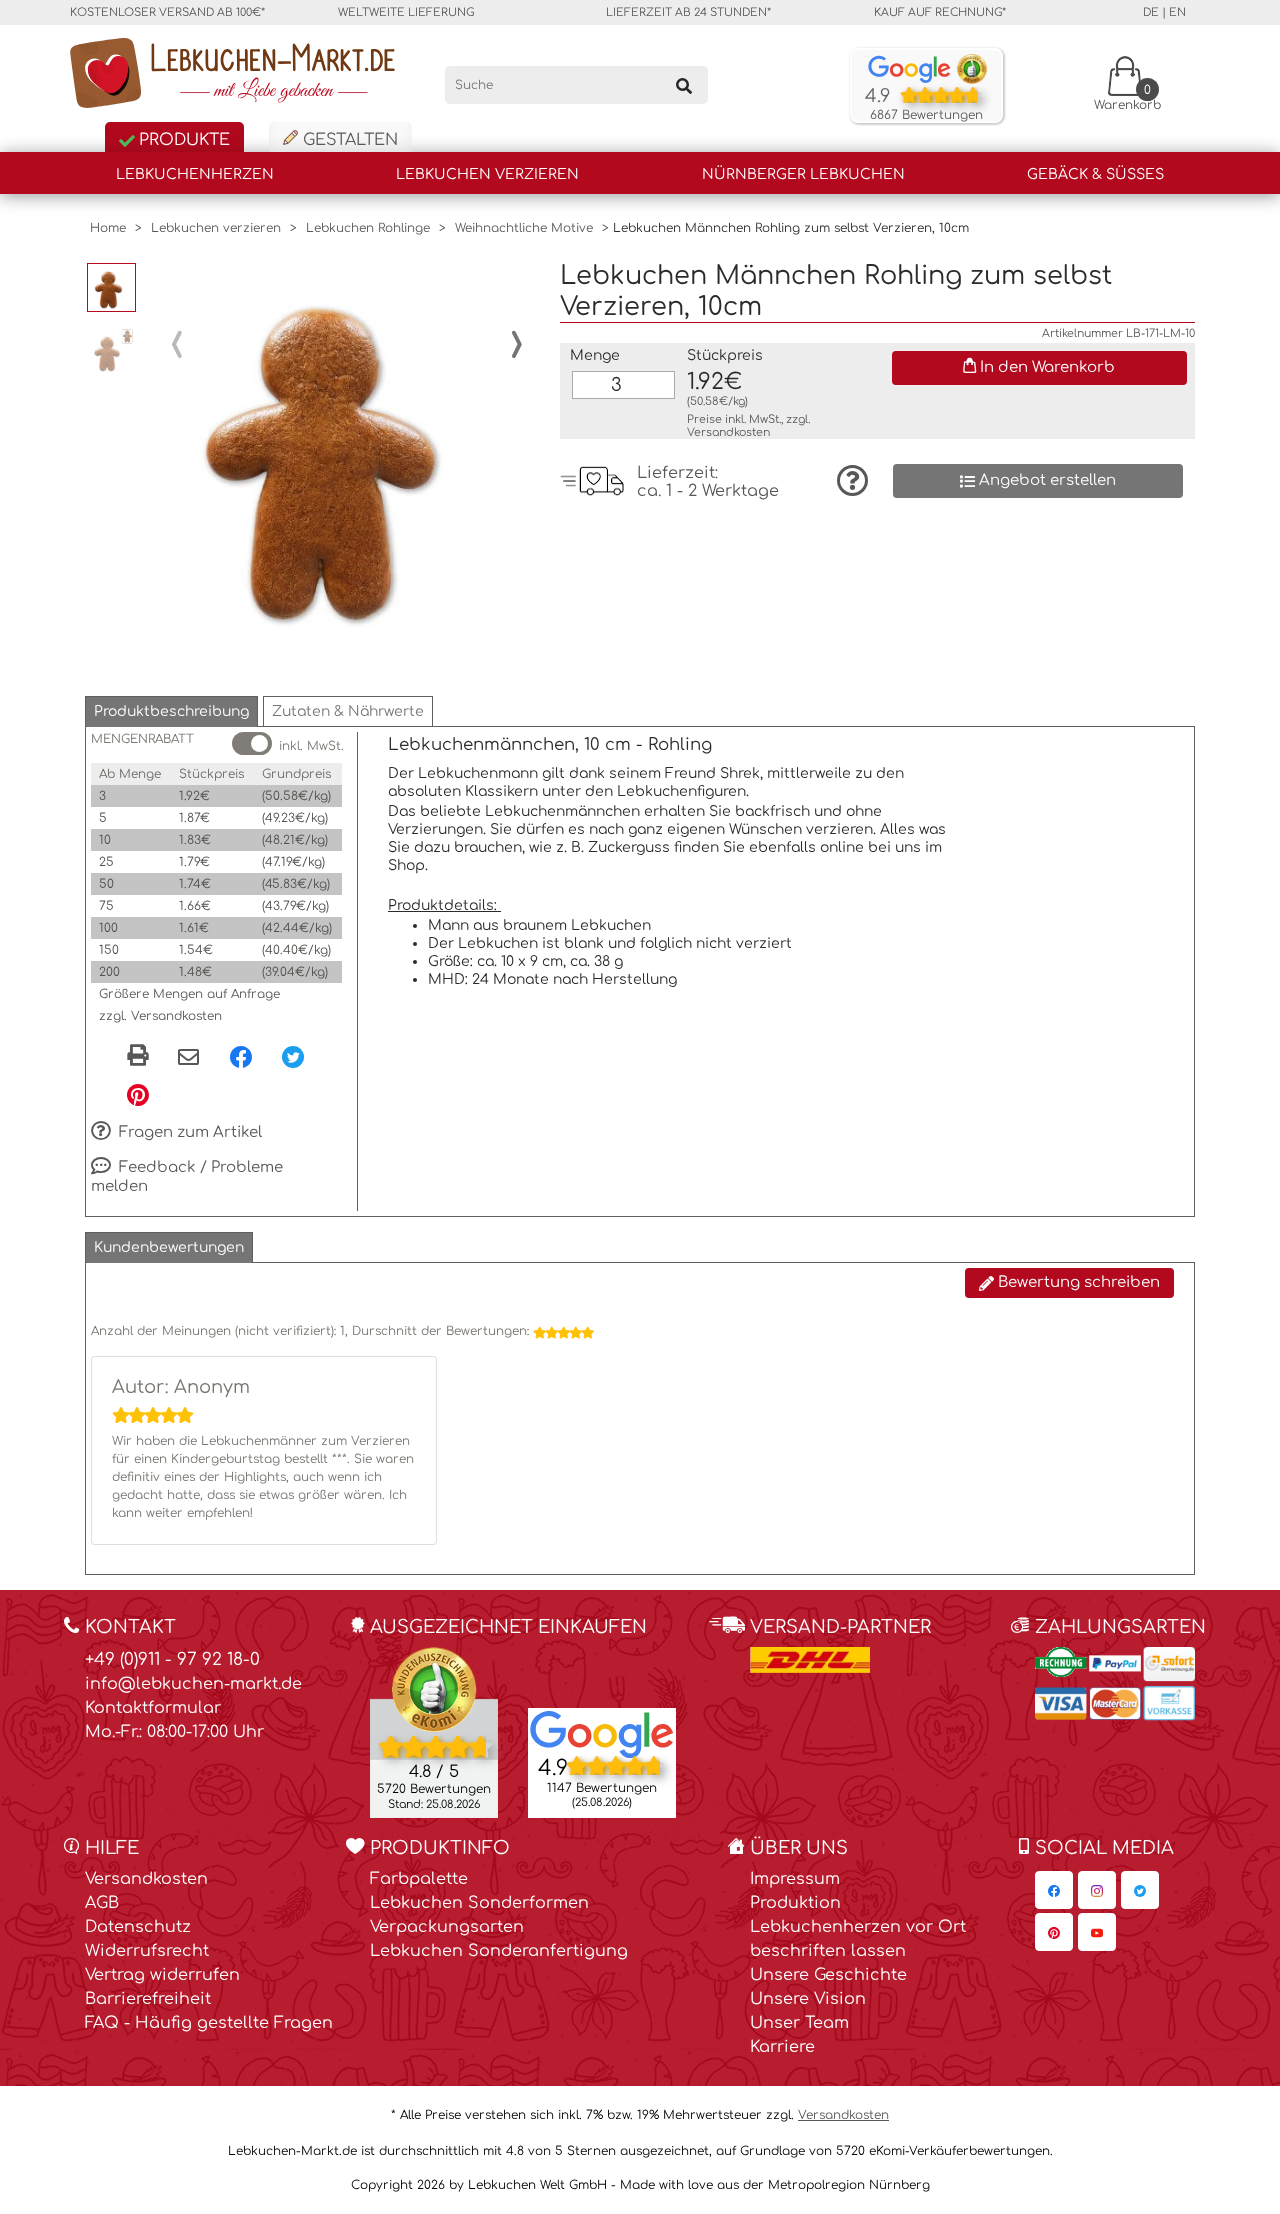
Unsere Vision (808, 1999)
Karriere (782, 2047)
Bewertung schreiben (1077, 1282)
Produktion (795, 1903)
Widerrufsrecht (147, 1951)
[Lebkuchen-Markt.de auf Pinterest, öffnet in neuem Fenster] (1054, 1932)
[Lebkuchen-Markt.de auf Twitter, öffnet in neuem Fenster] (1140, 1890)
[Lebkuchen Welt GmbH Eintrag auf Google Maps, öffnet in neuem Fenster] (602, 1733)
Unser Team (799, 2023)
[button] (171, 711)
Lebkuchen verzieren (487, 174)
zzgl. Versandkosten (160, 1016)
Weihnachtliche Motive (524, 228)
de (1151, 12)
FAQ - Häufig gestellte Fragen (209, 2023)
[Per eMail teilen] (188, 1058)
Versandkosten (728, 432)
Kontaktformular (153, 1708)
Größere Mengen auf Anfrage (189, 994)
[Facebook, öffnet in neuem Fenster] (241, 1056)
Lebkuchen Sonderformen (479, 1903)
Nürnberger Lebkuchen (803, 174)
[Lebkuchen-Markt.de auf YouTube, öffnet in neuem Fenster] (1097, 1932)
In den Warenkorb (1045, 367)
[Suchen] (684, 85)
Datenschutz (138, 1927)
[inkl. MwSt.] (252, 743)
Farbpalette (419, 1879)
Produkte (182, 140)
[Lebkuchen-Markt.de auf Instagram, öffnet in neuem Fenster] (1097, 1890)
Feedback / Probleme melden (187, 1177)
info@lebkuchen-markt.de (193, 1684)
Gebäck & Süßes (1095, 174)
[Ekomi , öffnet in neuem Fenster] (434, 1732)
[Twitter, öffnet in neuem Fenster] (293, 1056)
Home (108, 228)
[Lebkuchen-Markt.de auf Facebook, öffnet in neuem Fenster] (1054, 1890)
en (1177, 12)
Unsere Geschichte (828, 1975)
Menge (595, 355)
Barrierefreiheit (148, 1999)
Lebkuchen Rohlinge (368, 228)
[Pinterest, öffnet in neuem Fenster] (138, 1094)
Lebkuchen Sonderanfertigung (499, 1951)
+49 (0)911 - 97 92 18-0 (172, 1659)
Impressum (795, 1879)
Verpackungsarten (447, 1927)
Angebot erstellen (1045, 480)
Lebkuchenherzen (195, 174)
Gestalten (348, 140)
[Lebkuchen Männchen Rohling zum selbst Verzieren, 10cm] (347, 444)
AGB (102, 1903)
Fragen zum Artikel (188, 1132)
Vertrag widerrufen (162, 1975)
